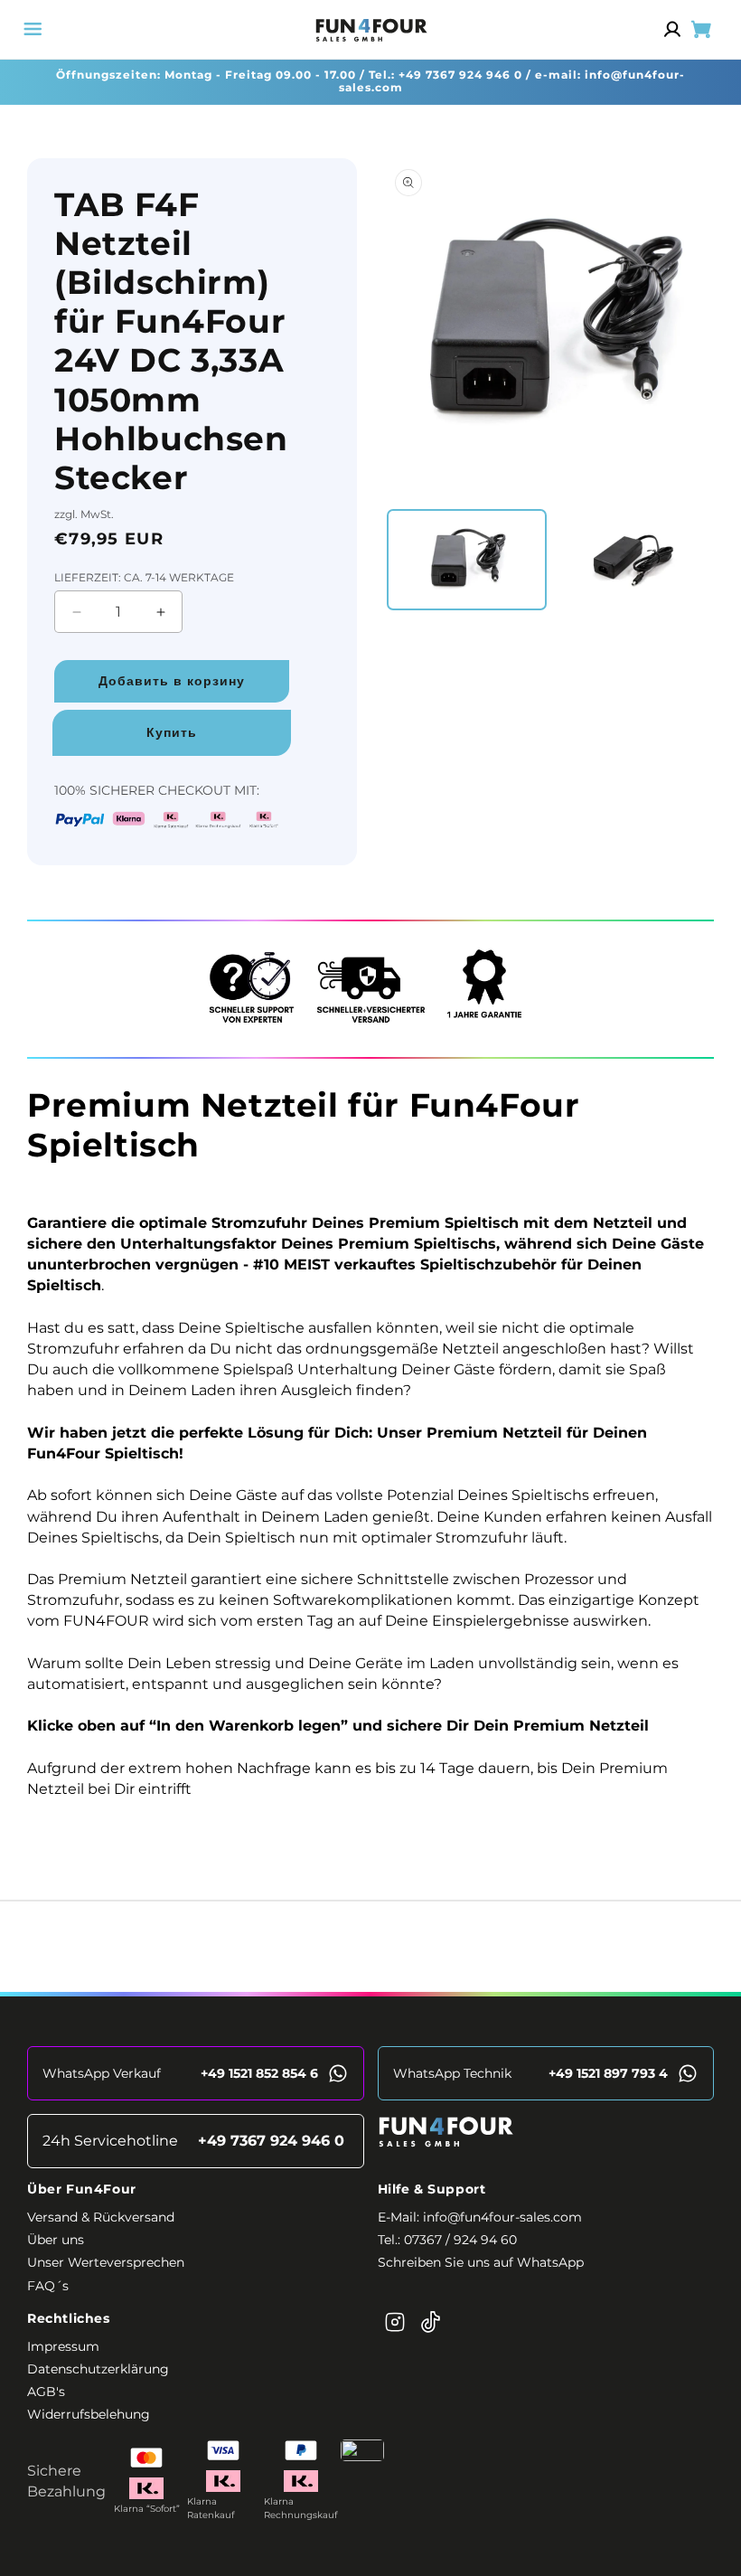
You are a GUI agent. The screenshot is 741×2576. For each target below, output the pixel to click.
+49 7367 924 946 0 (460, 75)
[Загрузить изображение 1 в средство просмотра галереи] (467, 560)
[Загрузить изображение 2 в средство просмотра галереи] (632, 560)
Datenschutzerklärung (98, 2369)
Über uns (56, 2240)
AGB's (46, 2392)
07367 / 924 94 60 (460, 2240)
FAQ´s (48, 2286)
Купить (172, 732)
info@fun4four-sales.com (502, 2217)
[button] (33, 29)
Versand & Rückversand (101, 2217)
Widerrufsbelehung (89, 2414)
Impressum (63, 2346)
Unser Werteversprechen (106, 2262)
